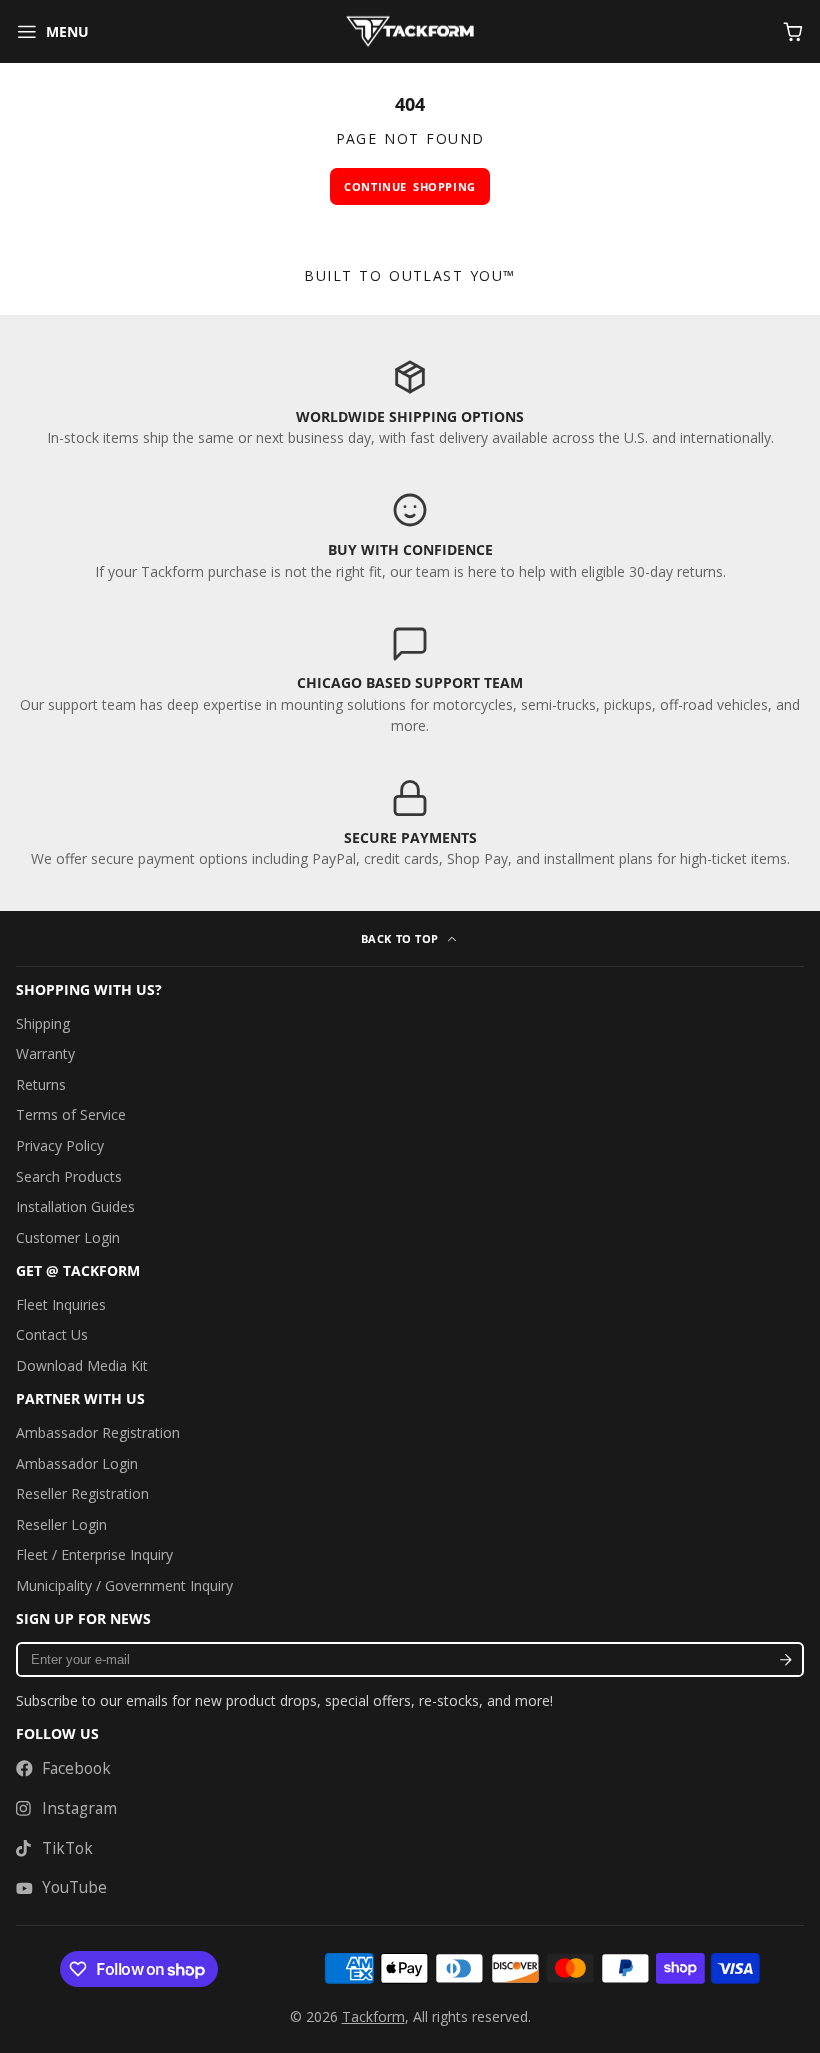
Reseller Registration (82, 1493)
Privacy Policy (60, 1145)
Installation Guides (75, 1206)
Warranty (45, 1053)
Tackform (373, 2016)
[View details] (410, 402)
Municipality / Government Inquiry (124, 1585)
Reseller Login (61, 1524)
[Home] (410, 32)
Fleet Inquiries (61, 1304)
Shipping (43, 1023)
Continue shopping (409, 186)
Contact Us (52, 1334)
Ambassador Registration (98, 1432)
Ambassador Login (77, 1463)
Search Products (69, 1176)
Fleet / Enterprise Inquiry (94, 1554)
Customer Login (68, 1237)
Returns (41, 1084)
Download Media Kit (82, 1365)
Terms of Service (71, 1114)
